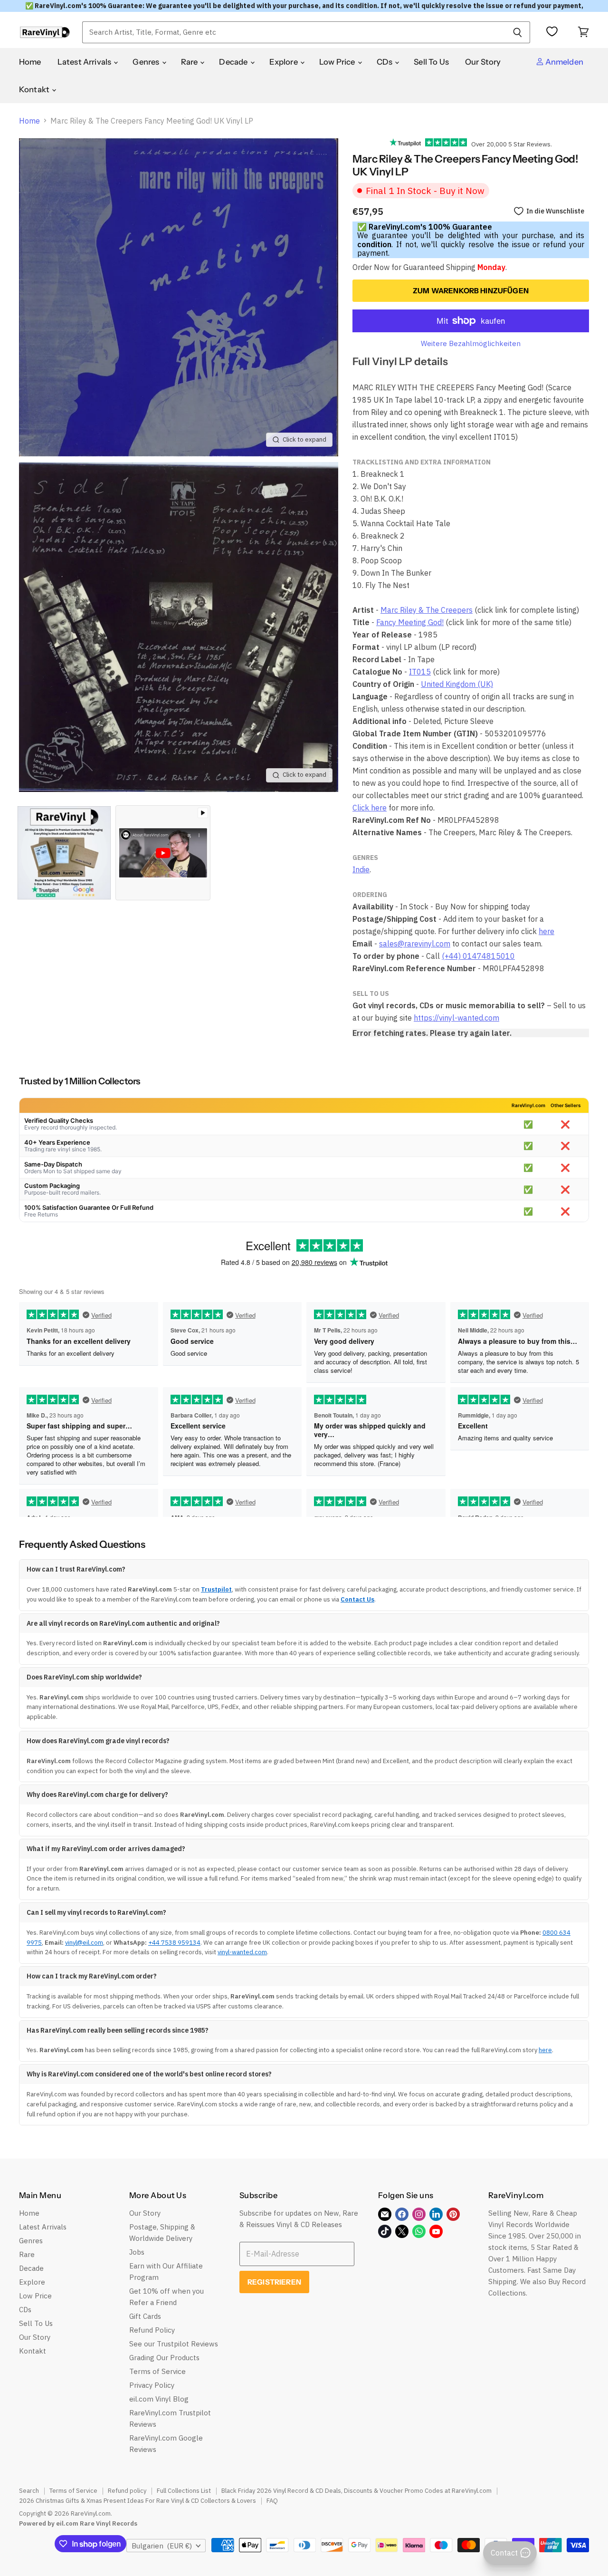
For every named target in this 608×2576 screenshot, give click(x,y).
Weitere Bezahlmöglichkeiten (471, 343)
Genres (147, 62)
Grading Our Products (164, 2358)
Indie (361, 869)
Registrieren (274, 2282)
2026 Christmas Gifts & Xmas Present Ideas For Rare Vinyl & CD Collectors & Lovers (138, 2501)
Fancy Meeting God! (410, 622)
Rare (190, 62)
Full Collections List (184, 2491)
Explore (284, 62)
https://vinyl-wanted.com (456, 1018)
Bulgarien (162, 2546)
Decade (234, 62)
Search (29, 2491)
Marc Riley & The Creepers (427, 610)
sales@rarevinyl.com (415, 944)
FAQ (272, 2501)
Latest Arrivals (85, 62)
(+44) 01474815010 (478, 956)
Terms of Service (157, 2371)
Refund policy (127, 2491)
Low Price (338, 62)
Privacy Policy (152, 2385)
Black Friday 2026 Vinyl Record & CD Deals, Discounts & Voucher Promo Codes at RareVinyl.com (356, 2491)
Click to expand (304, 439)
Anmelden (564, 62)
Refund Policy (152, 2330)
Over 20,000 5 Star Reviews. (509, 144)
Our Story (483, 62)
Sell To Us (431, 62)
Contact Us (357, 1599)
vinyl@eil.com (84, 1943)
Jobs (137, 2252)
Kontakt (35, 89)
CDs (385, 62)
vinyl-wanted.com (242, 1952)
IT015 (420, 672)
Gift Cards (145, 2316)
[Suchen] (518, 32)
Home (30, 62)
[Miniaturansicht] (64, 853)
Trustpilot (216, 1589)
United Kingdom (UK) (457, 684)
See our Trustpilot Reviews (174, 2344)
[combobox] (294, 32)
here (546, 931)
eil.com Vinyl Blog (159, 2399)
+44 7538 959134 (174, 1943)
